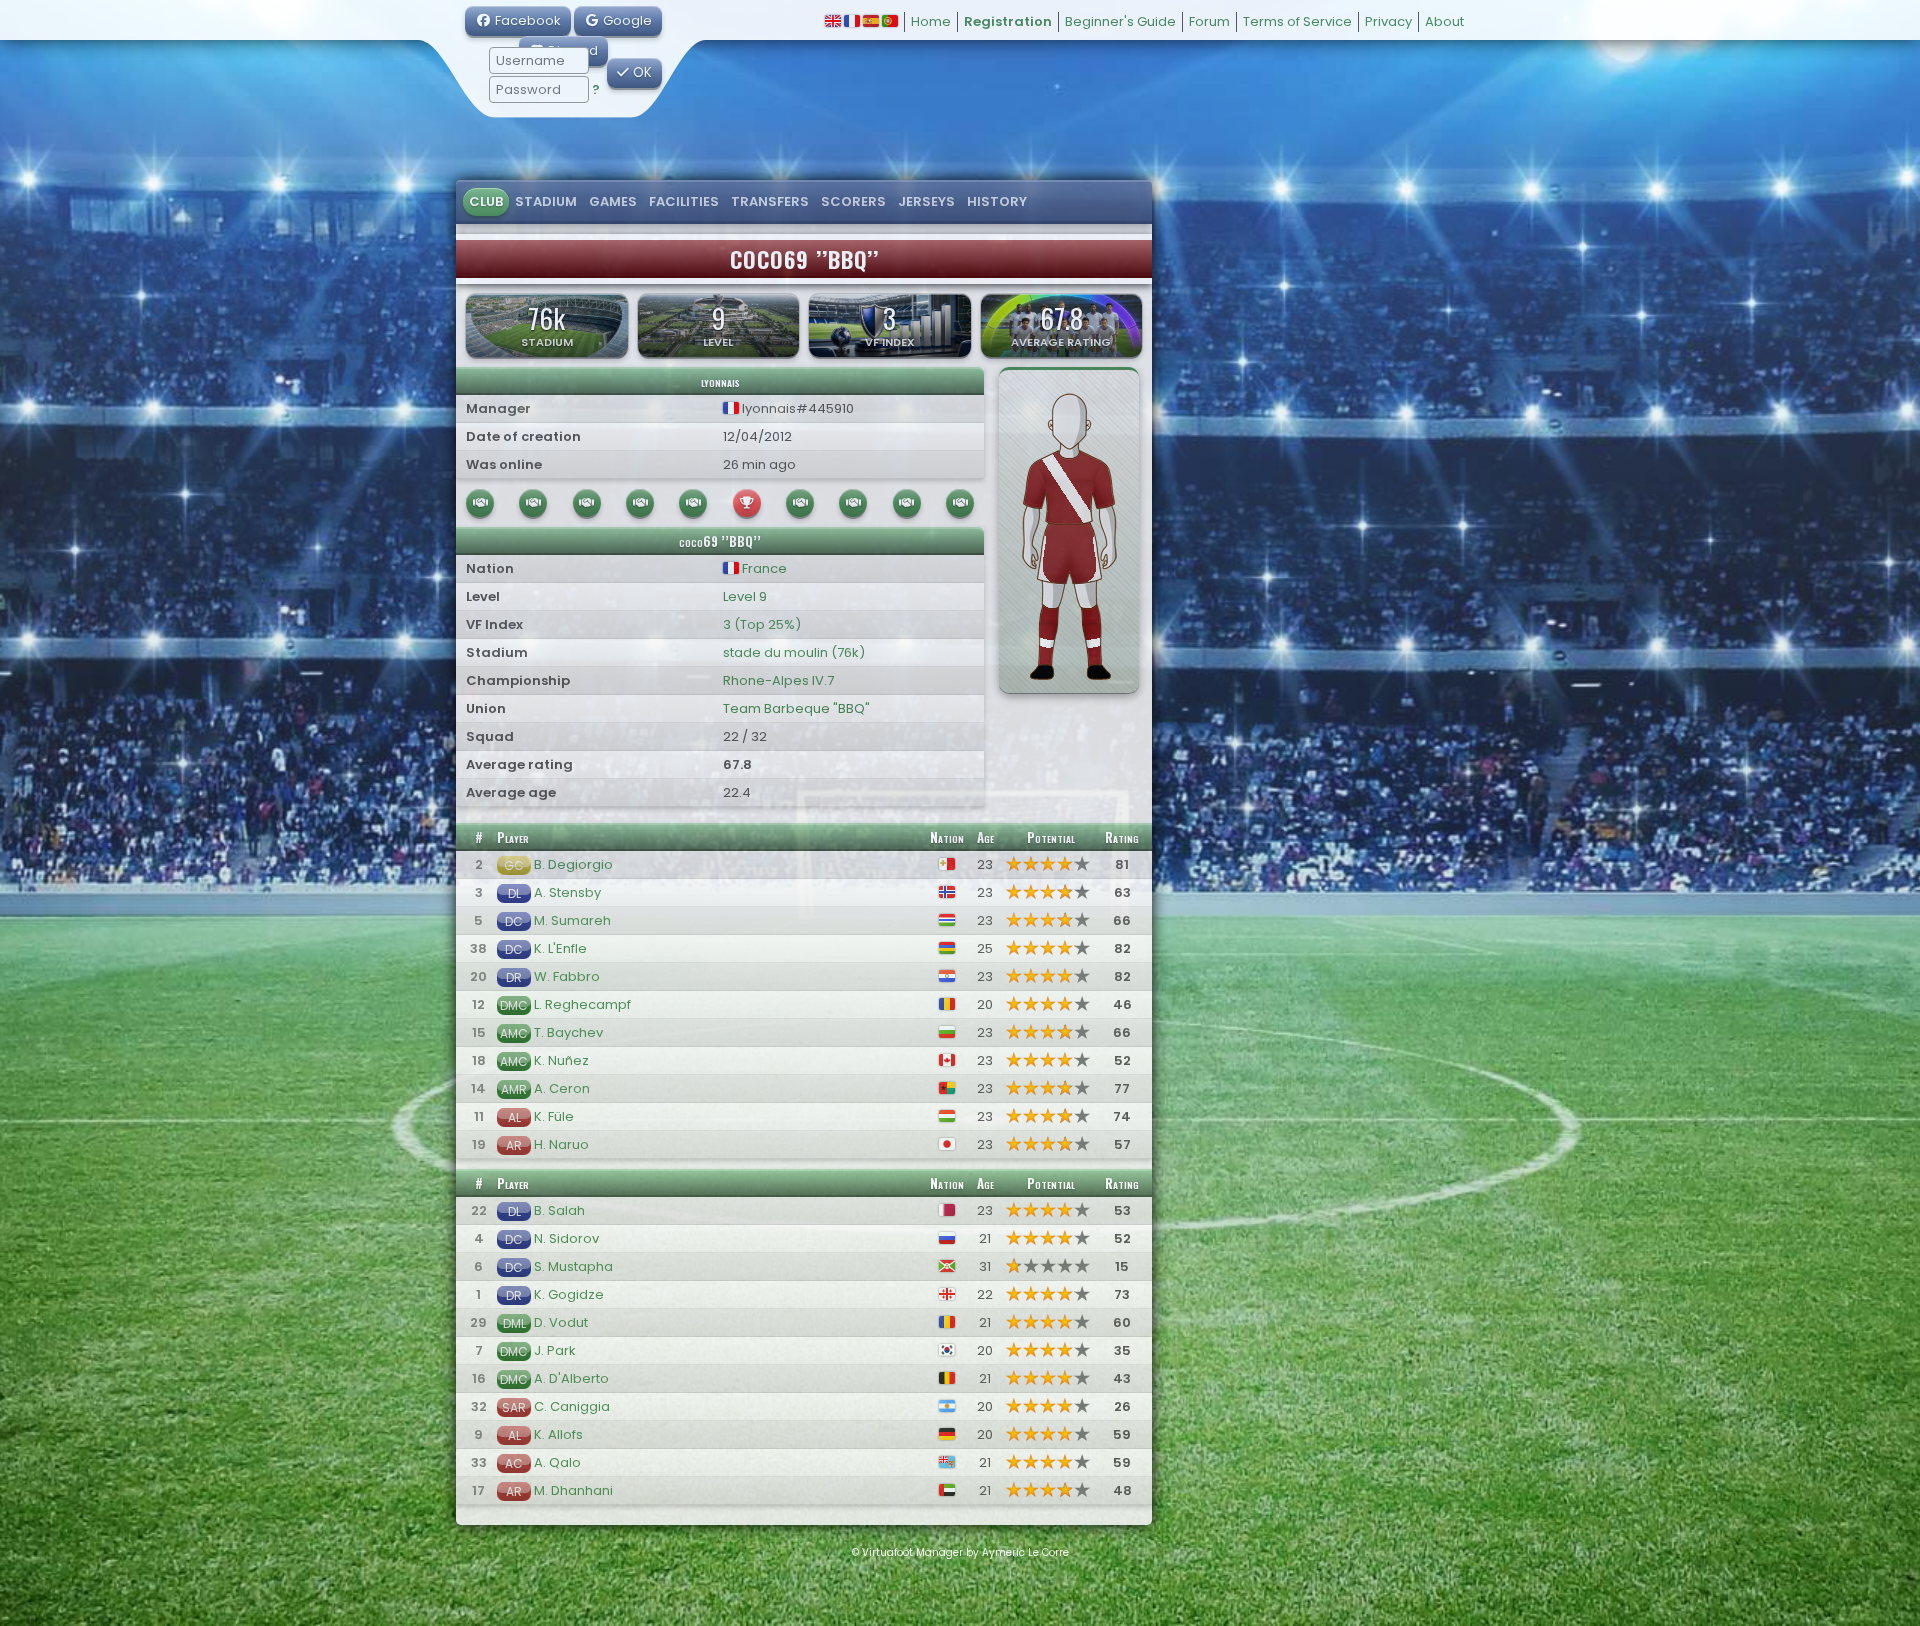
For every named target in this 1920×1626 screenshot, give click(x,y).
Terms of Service (1297, 21)
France (763, 568)
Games (613, 201)
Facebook (526, 20)
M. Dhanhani (573, 1490)
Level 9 (745, 596)
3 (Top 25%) (762, 624)
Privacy (1388, 21)
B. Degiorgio (573, 864)
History (997, 201)
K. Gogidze (569, 1294)
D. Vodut (561, 1322)
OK (640, 72)
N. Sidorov (566, 1238)
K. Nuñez (561, 1060)
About (1444, 21)
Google (626, 20)
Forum (1209, 21)
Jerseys (926, 201)
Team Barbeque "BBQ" (796, 708)
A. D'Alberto (571, 1378)
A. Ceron (562, 1088)
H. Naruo (561, 1144)
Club (486, 201)
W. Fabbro (567, 976)
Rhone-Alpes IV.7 (778, 680)
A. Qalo (557, 1462)
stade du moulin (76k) (794, 652)
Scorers (853, 201)
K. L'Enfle (560, 948)
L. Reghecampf (582, 1004)
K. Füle (554, 1116)
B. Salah (559, 1210)
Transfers (770, 201)
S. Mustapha (573, 1266)
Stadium (546, 201)
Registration (1008, 21)
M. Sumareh (572, 920)
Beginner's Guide (1120, 21)
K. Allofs (558, 1434)
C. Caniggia (572, 1406)
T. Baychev (568, 1032)
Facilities (684, 201)
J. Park (555, 1350)
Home (931, 21)
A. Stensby (567, 892)
